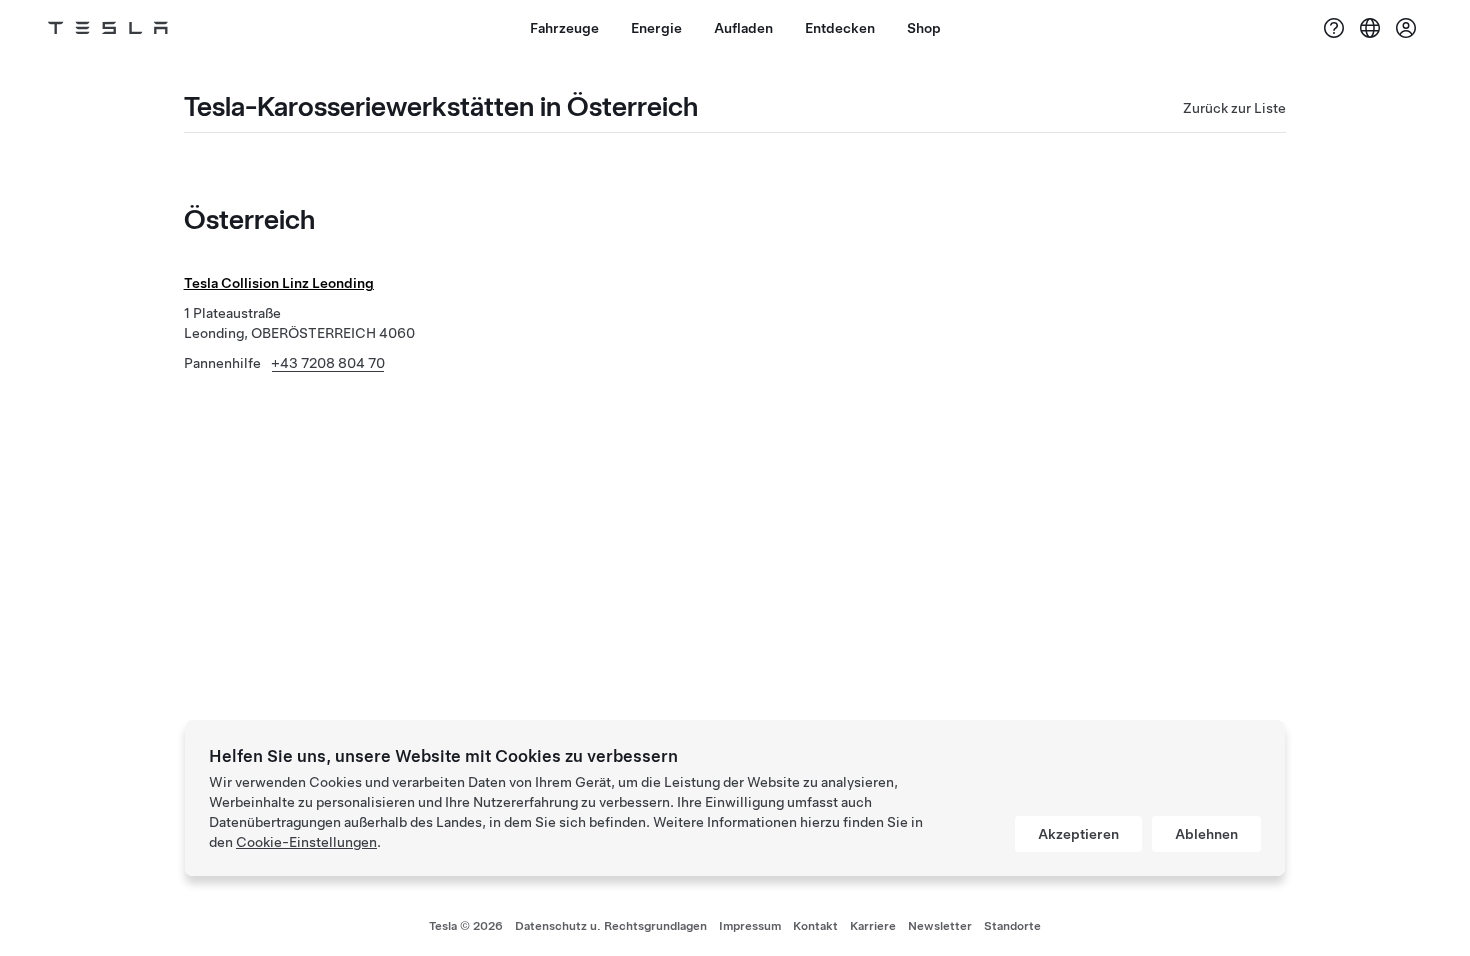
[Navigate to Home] (108, 28)
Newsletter (940, 926)
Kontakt (815, 926)
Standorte (1012, 926)
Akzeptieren (1078, 834)
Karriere (873, 926)
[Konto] (1406, 28)
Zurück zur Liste (1234, 108)
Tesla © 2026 (466, 926)
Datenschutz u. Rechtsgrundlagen (611, 926)
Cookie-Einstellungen (306, 842)
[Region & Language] (1370, 28)
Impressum (750, 926)
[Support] (1334, 28)
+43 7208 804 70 (328, 363)
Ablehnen (1206, 834)
